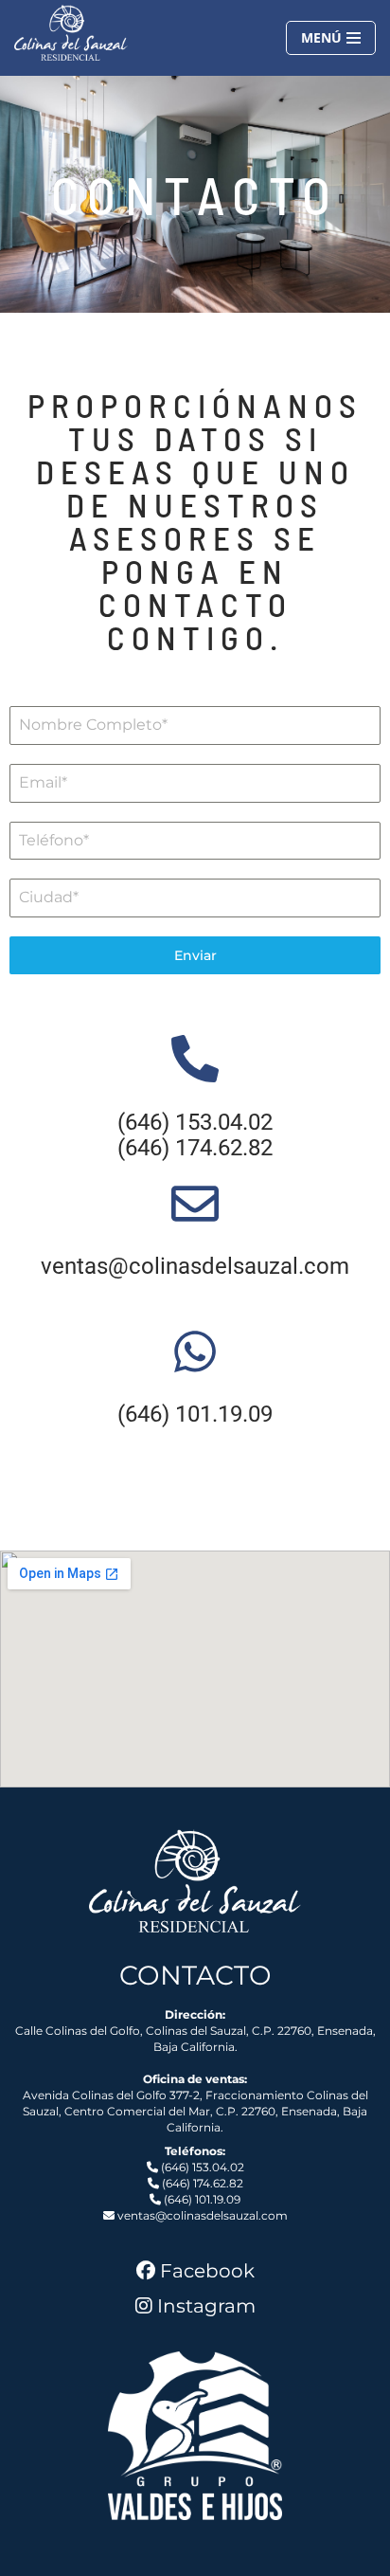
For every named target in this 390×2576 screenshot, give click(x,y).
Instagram (206, 2306)
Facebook (207, 2271)
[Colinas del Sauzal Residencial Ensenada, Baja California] (71, 32)
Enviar (195, 955)
